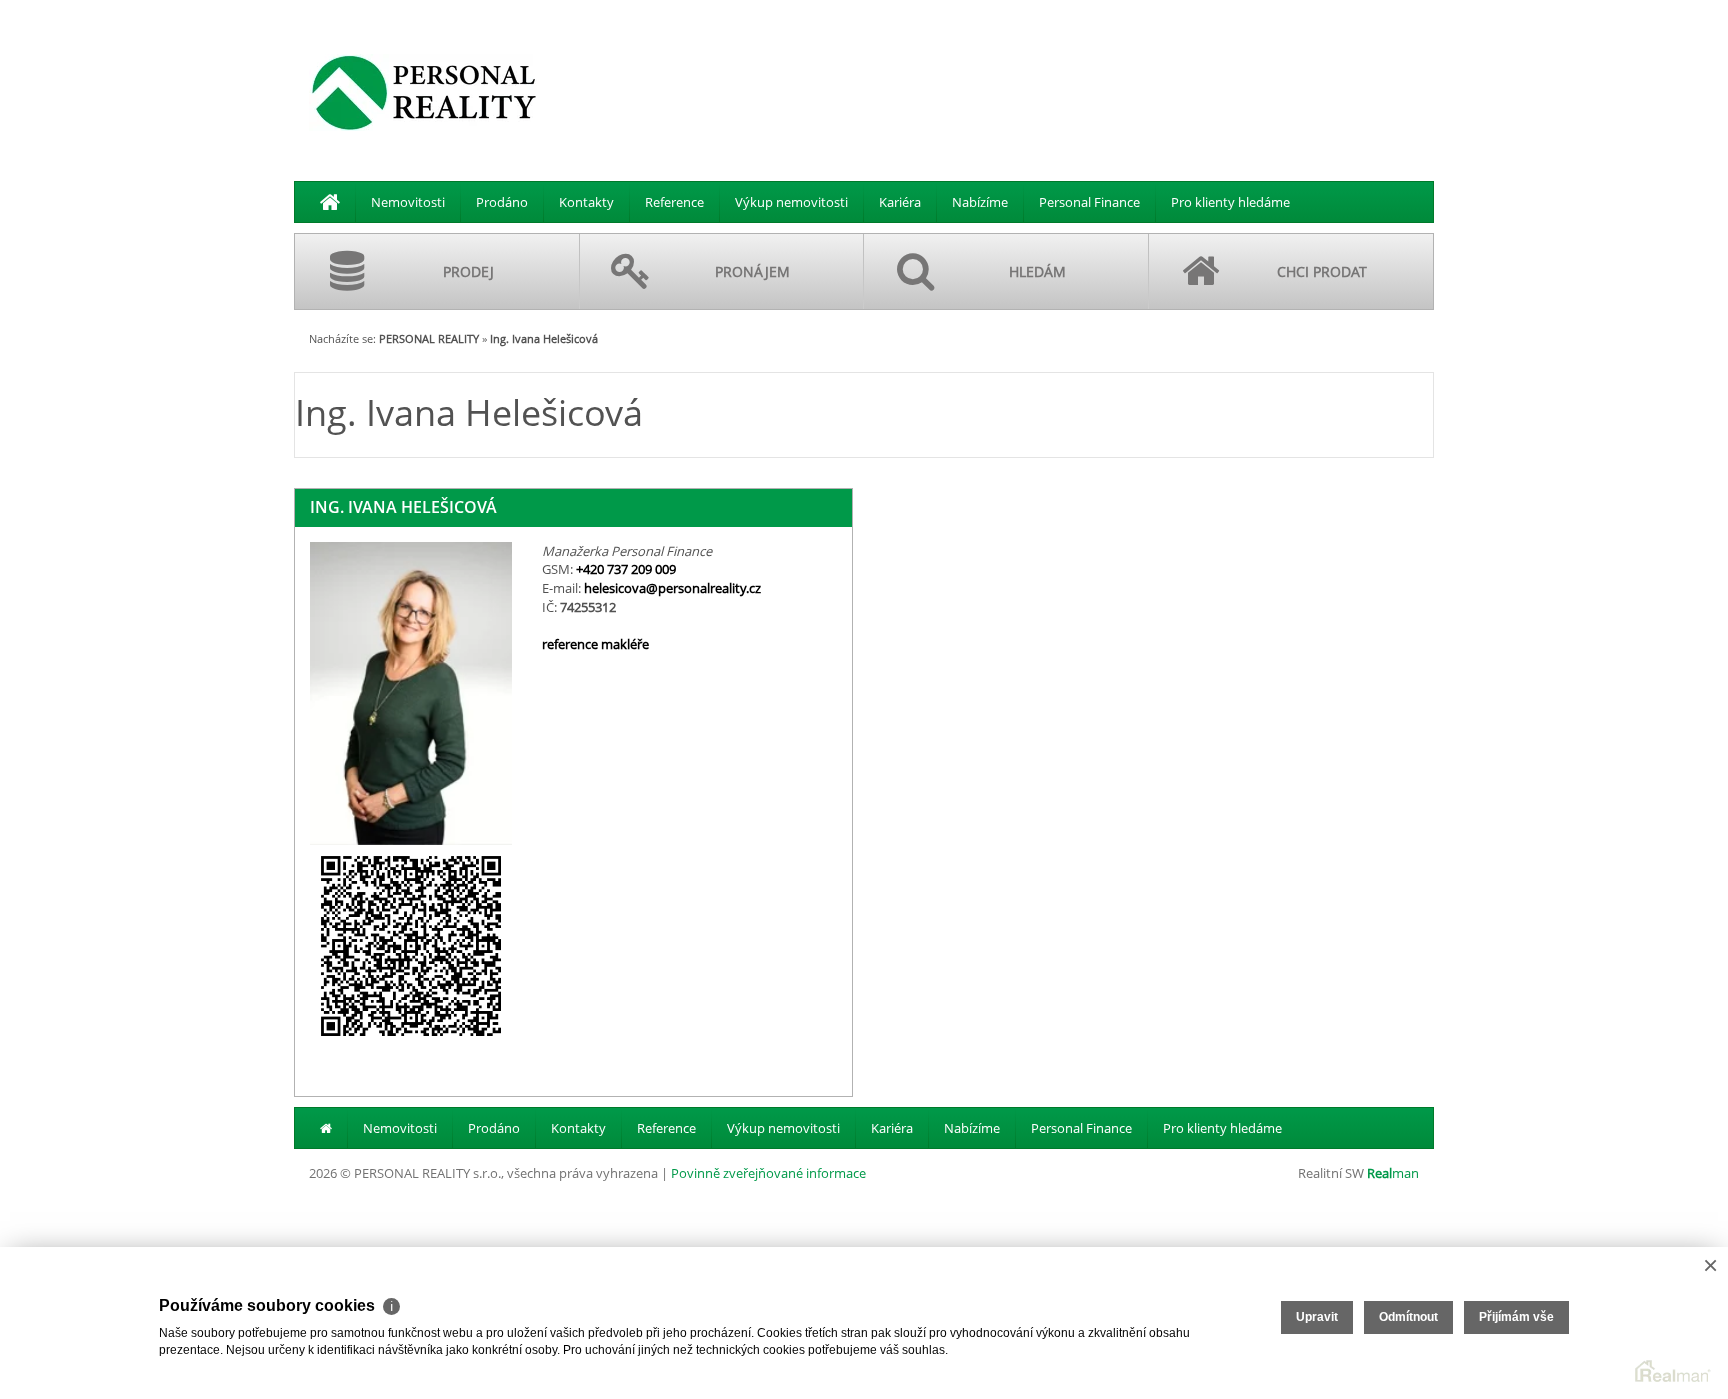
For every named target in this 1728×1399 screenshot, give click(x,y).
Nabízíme (980, 202)
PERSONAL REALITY (429, 338)
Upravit (1317, 1317)
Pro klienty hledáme (1230, 202)
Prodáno (502, 202)
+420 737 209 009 (626, 569)
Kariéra (900, 202)
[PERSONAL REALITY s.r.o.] (424, 92)
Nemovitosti (408, 202)
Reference (674, 202)
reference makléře (595, 644)
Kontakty (586, 202)
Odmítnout (1408, 1317)
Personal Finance (1089, 202)
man (1393, 1173)
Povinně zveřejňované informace (768, 1173)
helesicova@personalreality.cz (672, 588)
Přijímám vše (1516, 1317)
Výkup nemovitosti (791, 202)
